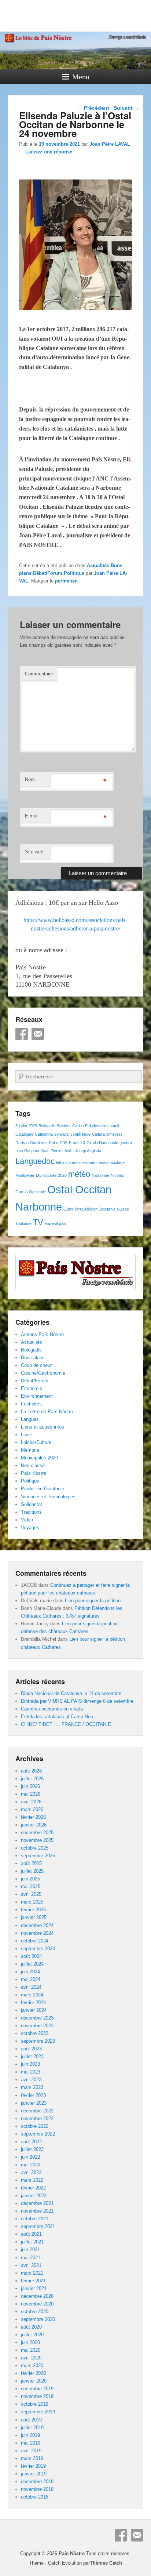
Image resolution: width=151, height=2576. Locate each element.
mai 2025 (31, 1886)
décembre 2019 (37, 2389)
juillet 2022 (32, 2149)
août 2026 (31, 1771)
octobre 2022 (35, 2126)
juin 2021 (30, 2250)
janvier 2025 (34, 1917)
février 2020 (33, 2373)
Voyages (30, 1528)
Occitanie (37, 1192)
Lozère (71, 1162)
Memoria (30, 1450)
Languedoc (35, 1161)
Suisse (123, 1209)
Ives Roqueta (27, 1151)
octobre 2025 (35, 1848)
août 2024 (31, 1956)
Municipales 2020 (51, 1175)
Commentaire (39, 674)
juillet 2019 (32, 2428)
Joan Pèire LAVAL (110, 144)
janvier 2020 (34, 2381)
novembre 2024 (37, 1933)
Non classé (33, 1465)
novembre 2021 (37, 2211)
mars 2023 (32, 2087)
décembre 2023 (37, 2018)
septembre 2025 (38, 1856)
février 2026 (33, 1817)
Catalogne (24, 1134)
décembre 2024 (37, 1925)
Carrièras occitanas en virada (52, 1709)
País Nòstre (34, 1473)
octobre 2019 (35, 2404)
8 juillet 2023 (26, 1126)
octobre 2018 (35, 2497)
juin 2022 (30, 2157)
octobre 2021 (35, 2219)
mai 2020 (31, 2350)
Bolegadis (47, 1126)
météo (79, 1174)
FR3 (64, 1143)
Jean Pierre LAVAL (57, 1151)
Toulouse (23, 1223)
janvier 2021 (34, 2288)
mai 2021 (31, 2258)
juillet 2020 (32, 2335)
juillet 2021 (32, 2242)
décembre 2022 (37, 2111)
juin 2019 (30, 2435)
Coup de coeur (36, 1365)
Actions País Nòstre (42, 1334)
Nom (30, 779)
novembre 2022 (37, 2118)
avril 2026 (31, 1802)
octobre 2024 (35, 1941)
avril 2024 (31, 1987)
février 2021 (33, 2281)
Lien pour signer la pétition (93, 1601)
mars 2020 (32, 2365)
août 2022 (31, 2142)
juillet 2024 (32, 1964)
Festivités (31, 1404)
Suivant (126, 108)
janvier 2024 (34, 2010)
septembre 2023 (38, 2041)
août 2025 (31, 1863)
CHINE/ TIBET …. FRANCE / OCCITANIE (66, 1724)
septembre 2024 (38, 1949)
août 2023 (31, 2049)
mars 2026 (32, 1809)
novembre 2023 (37, 2026)
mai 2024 (31, 1979)
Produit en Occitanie (43, 1489)
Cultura (98, 1134)
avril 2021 (31, 2265)
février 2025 (33, 1910)
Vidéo (27, 1520)
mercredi (87, 1162)
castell (113, 1126)
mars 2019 (32, 2458)
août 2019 (31, 2420)
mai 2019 (31, 2443)
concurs (62, 1134)
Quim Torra (73, 1209)
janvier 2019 (34, 2474)
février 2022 (33, 2188)
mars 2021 (32, 2273)
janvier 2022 (34, 2196)
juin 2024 (30, 1972)
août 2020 (31, 2327)
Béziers (64, 1126)
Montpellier (25, 1175)
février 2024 (33, 2002)
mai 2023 (31, 2072)
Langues (30, 1419)
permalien (66, 581)
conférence (80, 1134)
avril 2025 (31, 1894)
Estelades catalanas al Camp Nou (57, 1717)
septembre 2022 (38, 2134)
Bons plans (33, 1358)
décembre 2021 (37, 2203)
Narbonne (100, 1175)
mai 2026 (31, 1794)
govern (126, 1143)
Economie (32, 1388)
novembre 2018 (37, 2489)
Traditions (31, 1512)
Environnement (37, 1396)
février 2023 (33, 2095)
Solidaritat (32, 1504)
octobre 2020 (35, 2312)
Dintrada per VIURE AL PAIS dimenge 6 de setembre (77, 1701)
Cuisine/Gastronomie (43, 1373)
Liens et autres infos (43, 1427)
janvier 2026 (34, 1825)
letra (60, 1162)
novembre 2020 (37, 2304)
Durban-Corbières (32, 1143)
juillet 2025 (32, 1871)
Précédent (93, 108)
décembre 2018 (37, 2481)
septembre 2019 (38, 2412)
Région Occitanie (100, 1209)
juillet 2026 (32, 1779)
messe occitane (111, 1162)
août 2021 (31, 2234)
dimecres (115, 1134)
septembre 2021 (38, 2226)
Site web (34, 852)
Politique (74, 573)
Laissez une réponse (49, 152)
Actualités (98, 565)
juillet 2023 (32, 2056)
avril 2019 (31, 2451)
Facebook (22, 1034)
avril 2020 (31, 2358)
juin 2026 (30, 1786)
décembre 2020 (37, 2296)
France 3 (77, 1143)
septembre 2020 (38, 2319)
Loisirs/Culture (36, 1442)
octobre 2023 (35, 2033)
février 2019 (33, 2466)
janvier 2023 (34, 2103)
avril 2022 (31, 2172)
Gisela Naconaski (102, 1143)
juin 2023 (30, 2064)
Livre (26, 1435)
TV (38, 1222)
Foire (54, 1143)
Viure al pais (56, 1223)
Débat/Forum (48, 573)
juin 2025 (30, 1879)
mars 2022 (32, 2180)
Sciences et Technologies (48, 1497)
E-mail (32, 816)
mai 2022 (31, 2165)
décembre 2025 (37, 1833)
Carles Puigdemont (89, 1126)
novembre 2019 (37, 2396)
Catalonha (44, 1134)
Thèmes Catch (106, 2563)
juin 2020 (30, 2342)
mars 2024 (32, 1995)
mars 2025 (32, 1902)
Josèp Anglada (88, 1151)
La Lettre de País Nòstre (47, 1412)
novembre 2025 (37, 1840)
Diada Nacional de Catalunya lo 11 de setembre (71, 1693)
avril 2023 (31, 2080)
